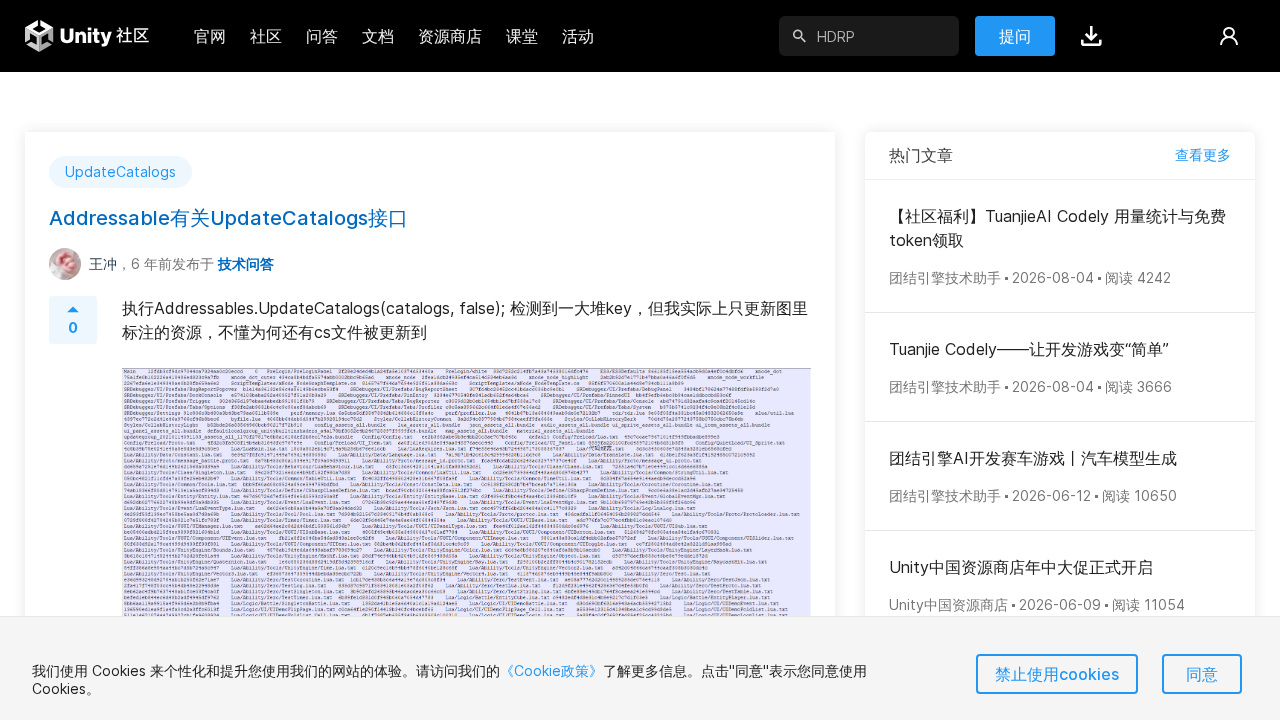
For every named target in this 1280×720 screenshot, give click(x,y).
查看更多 (1203, 154)
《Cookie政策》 (551, 670)
